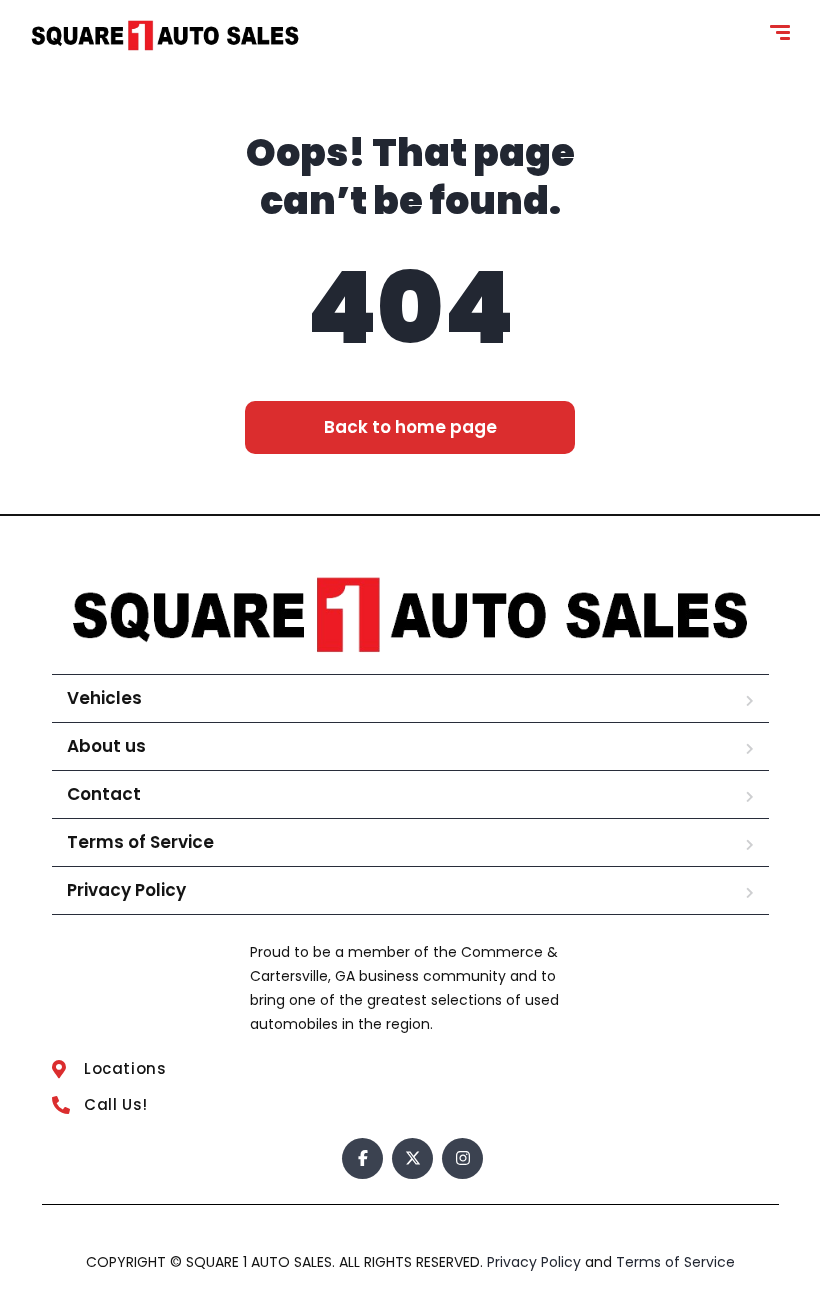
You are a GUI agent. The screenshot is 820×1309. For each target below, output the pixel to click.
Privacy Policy (126, 890)
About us (106, 746)
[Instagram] (462, 1158)
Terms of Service (140, 842)
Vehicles (104, 698)
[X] (412, 1158)
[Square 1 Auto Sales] (165, 35)
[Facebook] (362, 1158)
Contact (104, 794)
